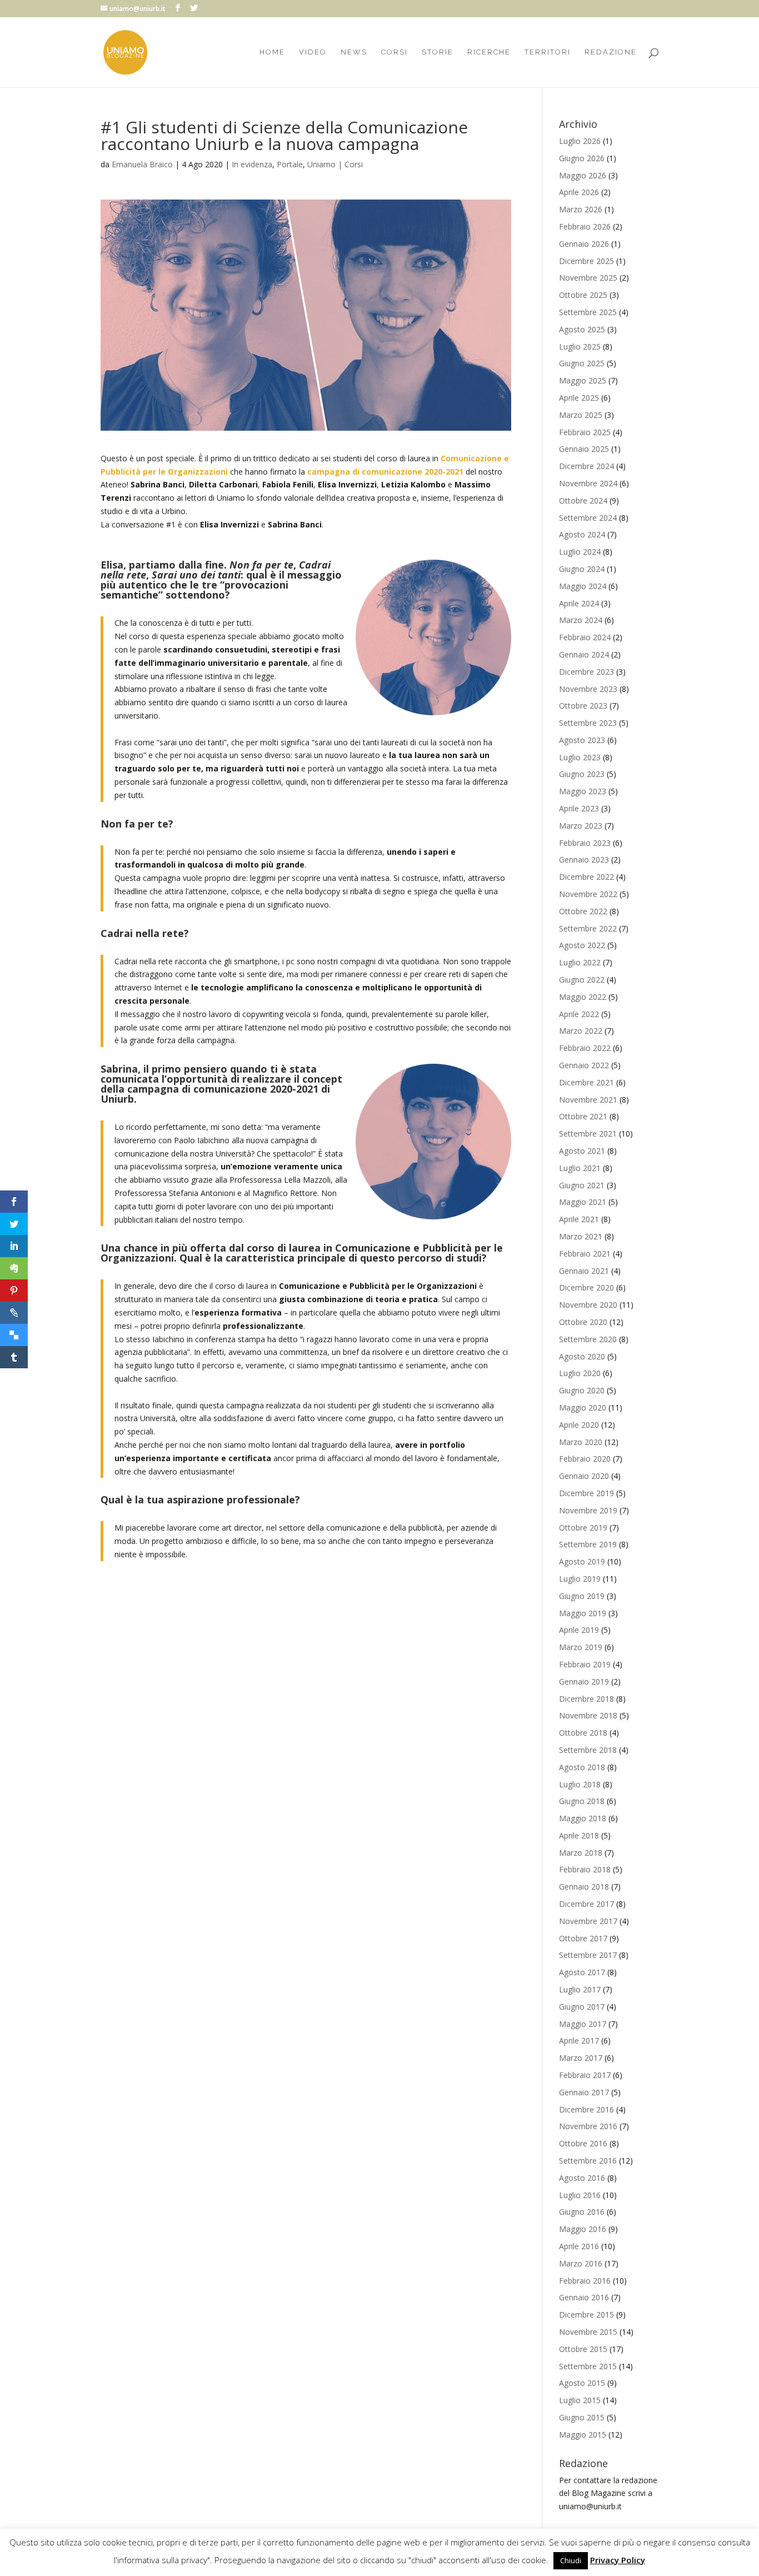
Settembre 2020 (588, 1339)
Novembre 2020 (588, 1305)
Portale (290, 164)
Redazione (611, 52)
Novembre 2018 (588, 1715)
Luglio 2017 (580, 1989)
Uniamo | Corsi (335, 164)
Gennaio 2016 (584, 2297)
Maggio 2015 (583, 2435)
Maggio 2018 (583, 1818)
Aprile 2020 (579, 1425)
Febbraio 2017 (585, 2075)
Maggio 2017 (583, 2024)
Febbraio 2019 (585, 1664)
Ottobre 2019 (583, 1528)
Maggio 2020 (583, 1407)
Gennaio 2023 (584, 860)
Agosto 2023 (582, 740)
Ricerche (489, 52)
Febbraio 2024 (585, 637)
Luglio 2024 (580, 552)
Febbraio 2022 (585, 1048)
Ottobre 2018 (583, 1733)
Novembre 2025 (588, 278)
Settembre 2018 (588, 1750)
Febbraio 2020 (585, 1459)
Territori (548, 52)
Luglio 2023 (580, 757)
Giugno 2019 (582, 1596)
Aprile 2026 (579, 192)
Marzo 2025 (581, 415)
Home (272, 52)
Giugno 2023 (582, 774)
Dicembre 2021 (586, 1082)
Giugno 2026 (582, 158)
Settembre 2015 (588, 2366)
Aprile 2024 (579, 603)
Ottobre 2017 (583, 1938)
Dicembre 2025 (586, 261)
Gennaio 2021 (584, 1271)
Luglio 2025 (580, 347)
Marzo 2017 (581, 2058)
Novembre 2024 (588, 483)
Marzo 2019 (581, 1647)
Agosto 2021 (582, 1151)
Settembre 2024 (588, 518)
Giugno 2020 (582, 1390)
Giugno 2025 (582, 363)
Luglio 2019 (580, 1579)
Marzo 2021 (581, 1236)
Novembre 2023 (588, 689)
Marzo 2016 (581, 2263)
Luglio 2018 (580, 1784)
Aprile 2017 (579, 2041)
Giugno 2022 (582, 980)
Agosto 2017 (582, 1972)
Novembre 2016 (588, 2126)
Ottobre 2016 (583, 2143)
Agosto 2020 (582, 1356)
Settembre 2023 (588, 723)
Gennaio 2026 (584, 244)
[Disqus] (306, 1730)
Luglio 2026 (580, 141)
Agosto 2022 (582, 945)
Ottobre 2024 (583, 500)
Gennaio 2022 (584, 1065)
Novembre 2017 (588, 1921)
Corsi (395, 52)
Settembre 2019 (588, 1544)
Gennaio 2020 (584, 1476)
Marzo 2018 (581, 1853)
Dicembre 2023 (586, 672)
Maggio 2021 (583, 1202)
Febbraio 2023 (585, 843)
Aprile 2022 (579, 1014)
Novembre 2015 (588, 2332)
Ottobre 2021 (583, 1116)
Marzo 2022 (581, 1031)
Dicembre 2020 (586, 1287)
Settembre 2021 (588, 1133)
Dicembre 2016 (586, 2109)
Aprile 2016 (579, 2246)
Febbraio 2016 (585, 2281)
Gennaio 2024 (584, 654)
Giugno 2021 (582, 1185)
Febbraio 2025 (585, 432)
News (354, 52)
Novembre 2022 (588, 894)
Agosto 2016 (582, 2178)
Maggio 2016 (583, 2229)
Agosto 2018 (582, 1767)
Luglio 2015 (580, 2400)
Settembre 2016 (588, 2161)
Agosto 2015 (582, 2383)
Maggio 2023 (583, 791)
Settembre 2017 (588, 1955)
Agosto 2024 (582, 534)
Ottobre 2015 (583, 2349)
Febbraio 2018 (585, 1869)
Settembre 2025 (588, 312)
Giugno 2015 (582, 2417)
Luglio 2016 (580, 2195)
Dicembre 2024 (586, 466)
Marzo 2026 (581, 209)
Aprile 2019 (579, 1630)
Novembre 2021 (588, 1100)
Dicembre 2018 (586, 1699)
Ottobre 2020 (583, 1322)
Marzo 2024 (581, 620)
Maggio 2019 (583, 1613)
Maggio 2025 (583, 380)
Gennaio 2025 (584, 449)
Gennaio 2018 (584, 1887)
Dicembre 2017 (586, 1904)
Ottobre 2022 (583, 911)
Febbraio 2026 (585, 226)
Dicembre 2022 (586, 877)
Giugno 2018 (582, 1801)
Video (313, 52)
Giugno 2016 (582, 2212)
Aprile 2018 (579, 1835)
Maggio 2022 (583, 997)
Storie (438, 52)
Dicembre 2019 (586, 1493)
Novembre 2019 (588, 1510)
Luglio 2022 (580, 962)
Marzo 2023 (581, 826)
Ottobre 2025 (583, 295)
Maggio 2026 (583, 175)
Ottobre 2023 (583, 706)
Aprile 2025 (579, 398)
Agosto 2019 (582, 1561)
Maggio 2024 (583, 586)
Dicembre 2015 (586, 2315)
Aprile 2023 (579, 808)
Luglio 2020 (580, 1373)
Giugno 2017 (582, 2007)
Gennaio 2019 (584, 1681)
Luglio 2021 (580, 1168)
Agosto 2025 (582, 329)
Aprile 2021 (579, 1219)
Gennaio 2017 (584, 2092)
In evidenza (252, 164)
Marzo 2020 (581, 1442)
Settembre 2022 (588, 928)
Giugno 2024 (582, 569)
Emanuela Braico (142, 164)
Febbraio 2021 (585, 1254)
